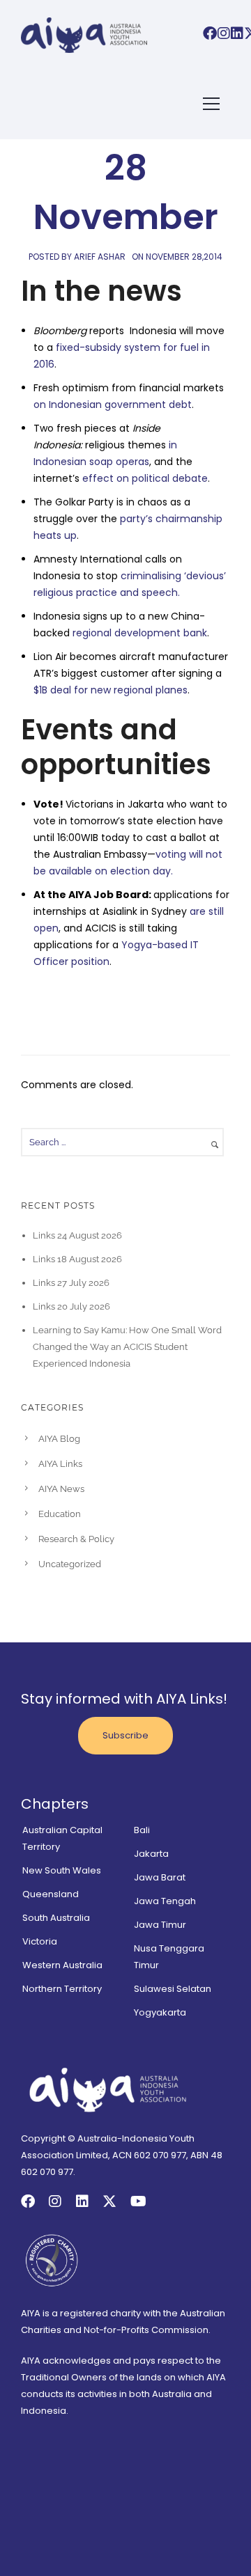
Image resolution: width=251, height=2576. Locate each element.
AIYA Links (60, 1464)
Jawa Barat (160, 1877)
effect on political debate (145, 478)
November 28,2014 (184, 257)
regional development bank (140, 633)
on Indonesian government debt (113, 405)
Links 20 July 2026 (71, 1306)
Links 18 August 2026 (77, 1259)
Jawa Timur (160, 1925)
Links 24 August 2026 (77, 1235)
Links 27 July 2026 (71, 1283)
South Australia (56, 1918)
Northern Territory (62, 1989)
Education (60, 1514)
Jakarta (151, 1854)
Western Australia (62, 1965)
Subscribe (125, 1735)
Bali (142, 1830)
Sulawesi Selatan (173, 1989)
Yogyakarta (160, 2012)
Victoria (40, 1941)
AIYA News (61, 1489)
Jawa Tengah (165, 1901)
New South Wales (62, 1870)
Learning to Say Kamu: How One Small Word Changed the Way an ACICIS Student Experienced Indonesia (127, 1347)
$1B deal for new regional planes (111, 690)
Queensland (51, 1894)
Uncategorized (70, 1564)
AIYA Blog (59, 1439)
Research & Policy (76, 1539)
